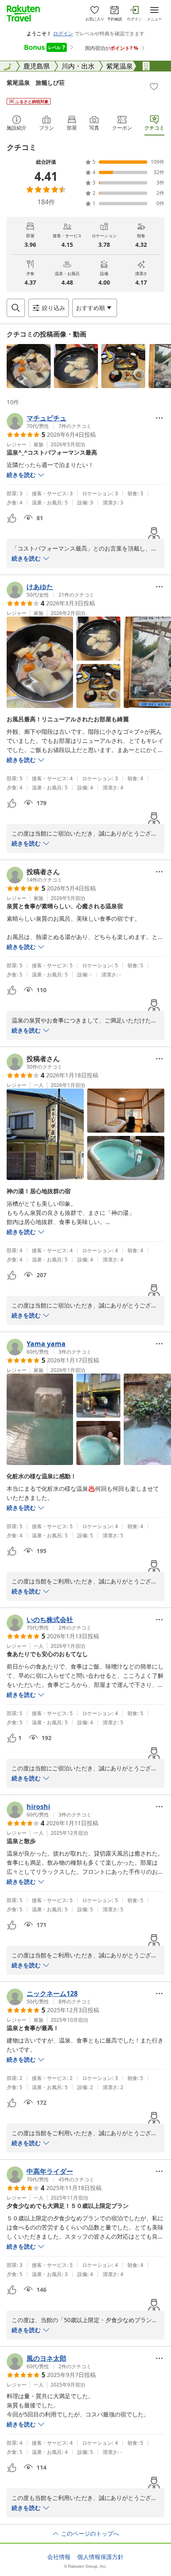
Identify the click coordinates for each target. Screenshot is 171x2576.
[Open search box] (16, 308)
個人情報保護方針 (100, 2557)
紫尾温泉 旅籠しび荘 (36, 82)
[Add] (154, 86)
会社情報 (59, 2557)
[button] (29, 366)
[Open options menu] (159, 418)
